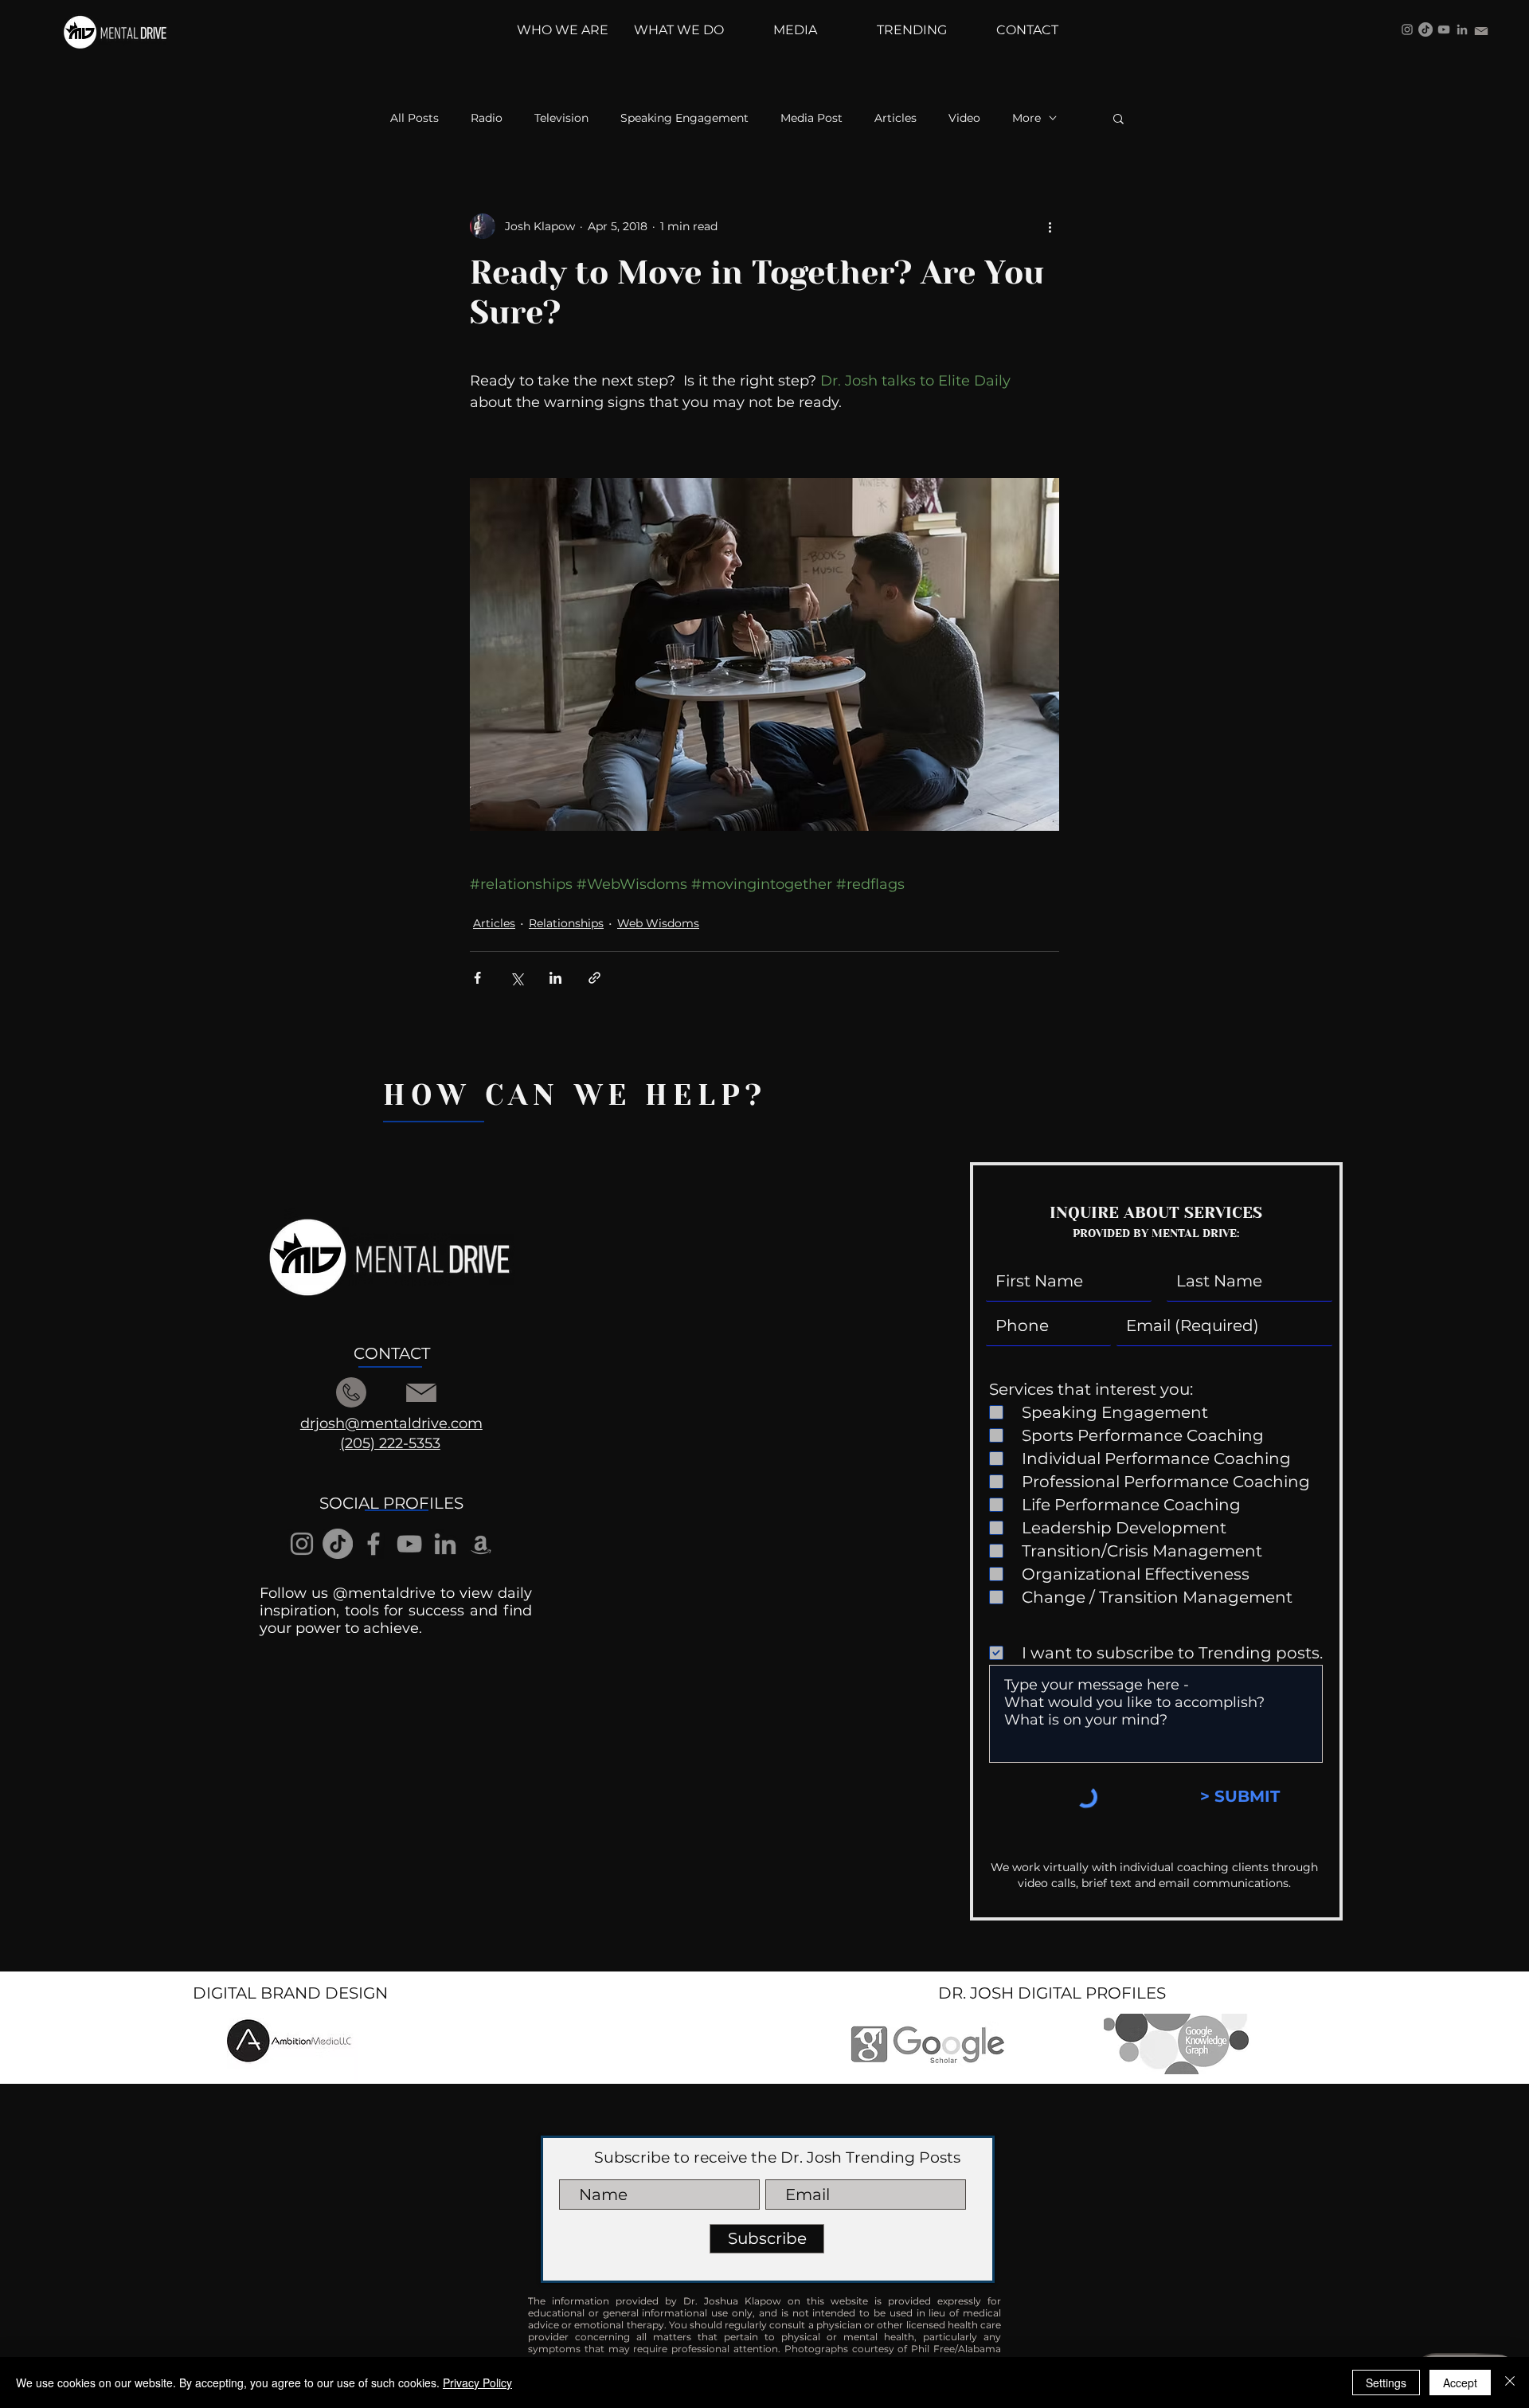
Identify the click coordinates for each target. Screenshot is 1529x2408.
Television (561, 118)
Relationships (566, 923)
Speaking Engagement (684, 118)
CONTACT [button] (392, 1353)
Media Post (811, 118)
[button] (1118, 118)
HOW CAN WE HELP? (575, 1095)
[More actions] (1050, 226)
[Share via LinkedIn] (555, 978)
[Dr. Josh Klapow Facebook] (373, 1544)
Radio (487, 118)
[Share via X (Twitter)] (516, 978)
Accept (1460, 2383)
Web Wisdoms (658, 923)
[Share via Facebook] (477, 978)
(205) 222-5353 (390, 1443)
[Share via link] (594, 978)
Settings (1386, 2383)
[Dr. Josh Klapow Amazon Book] (481, 1544)
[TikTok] (1425, 29)
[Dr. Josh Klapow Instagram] (1407, 29)
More (1027, 118)
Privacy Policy (477, 2383)
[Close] (1510, 2383)
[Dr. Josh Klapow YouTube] (1444, 29)
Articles (896, 118)
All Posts (415, 118)
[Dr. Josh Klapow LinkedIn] (1462, 29)
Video (964, 118)
